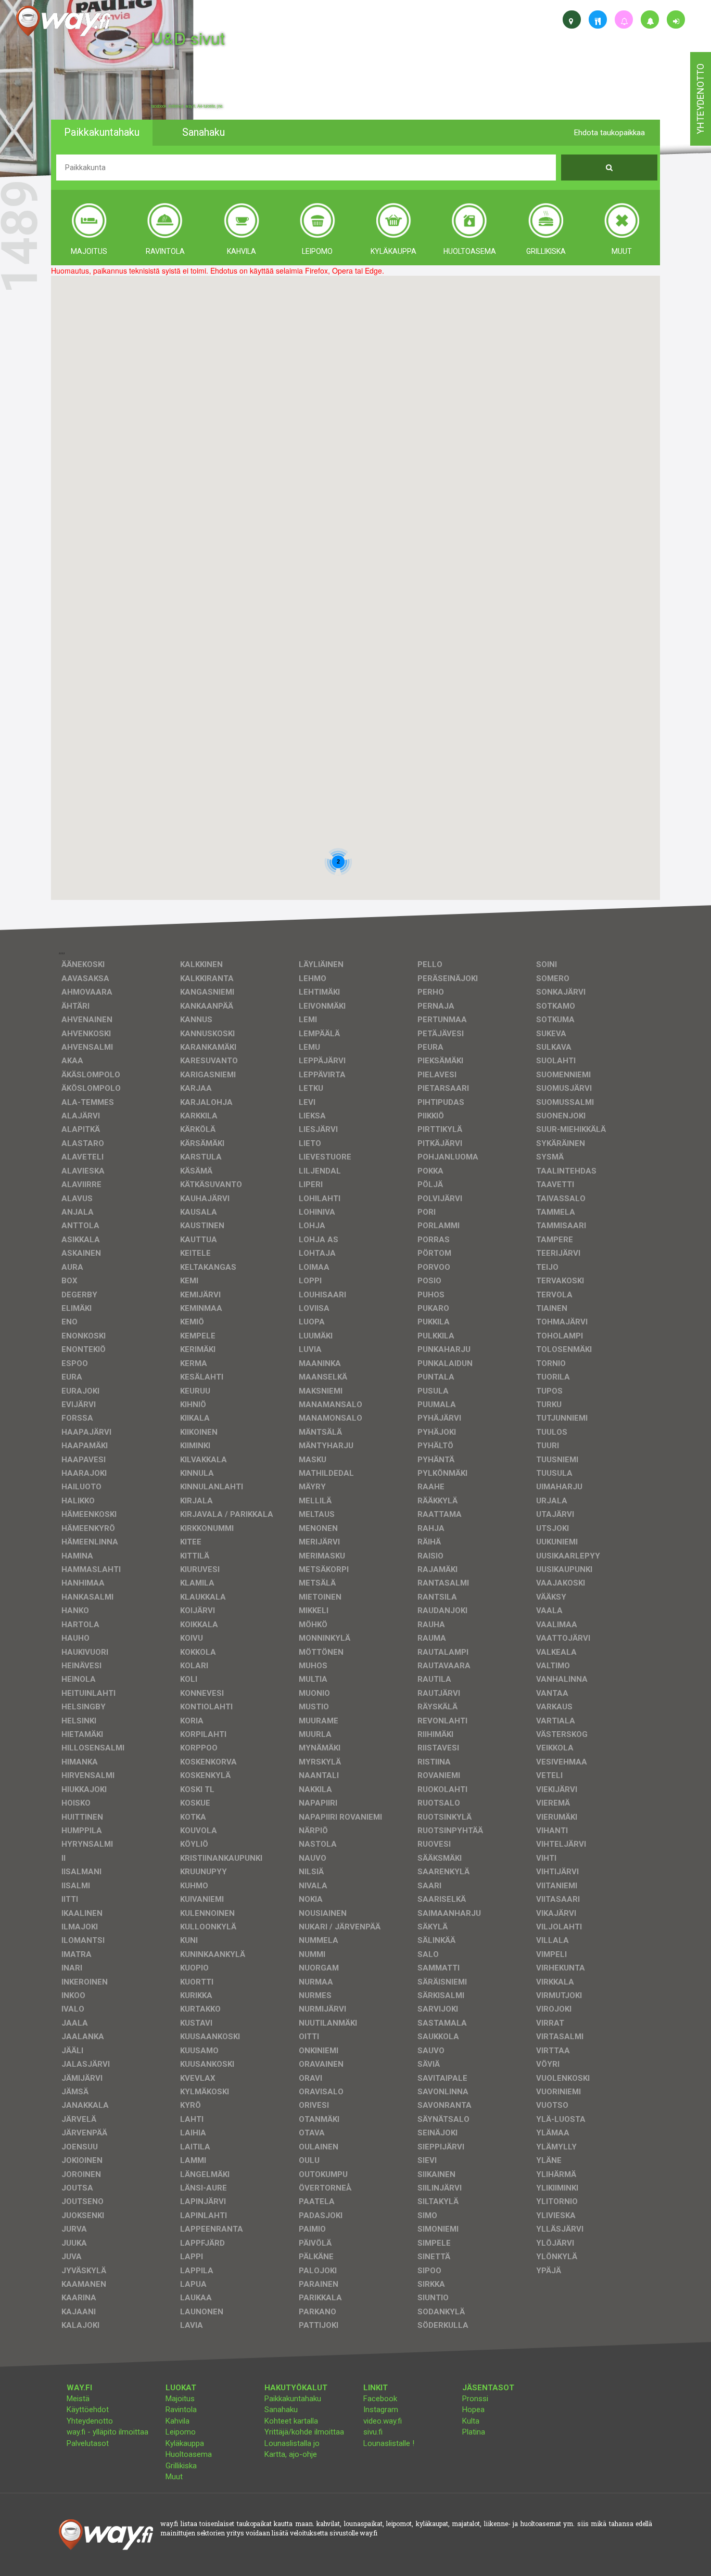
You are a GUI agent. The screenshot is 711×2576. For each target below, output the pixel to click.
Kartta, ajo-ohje (291, 2454)
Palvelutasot (88, 2443)
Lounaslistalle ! (389, 2443)
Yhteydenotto (90, 2421)
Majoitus (180, 2399)
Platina (474, 2432)
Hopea (473, 2410)
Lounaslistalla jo (292, 2443)
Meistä (78, 2399)
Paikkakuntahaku (293, 2399)
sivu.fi (373, 2432)
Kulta (471, 2421)
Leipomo (181, 2432)
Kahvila (177, 2421)
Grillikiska (181, 2466)
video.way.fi (383, 2421)
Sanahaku (281, 2410)
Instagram (381, 2410)
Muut (174, 2477)
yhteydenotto (700, 99)
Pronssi (475, 2399)
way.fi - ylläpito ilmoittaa (107, 2432)
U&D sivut (188, 38)
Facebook (380, 2399)
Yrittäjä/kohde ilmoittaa (304, 2432)
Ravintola (181, 2410)
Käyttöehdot (88, 2410)
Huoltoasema (189, 2454)
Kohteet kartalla (291, 2421)
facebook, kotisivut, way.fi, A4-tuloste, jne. (187, 106)
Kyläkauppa (185, 2443)
